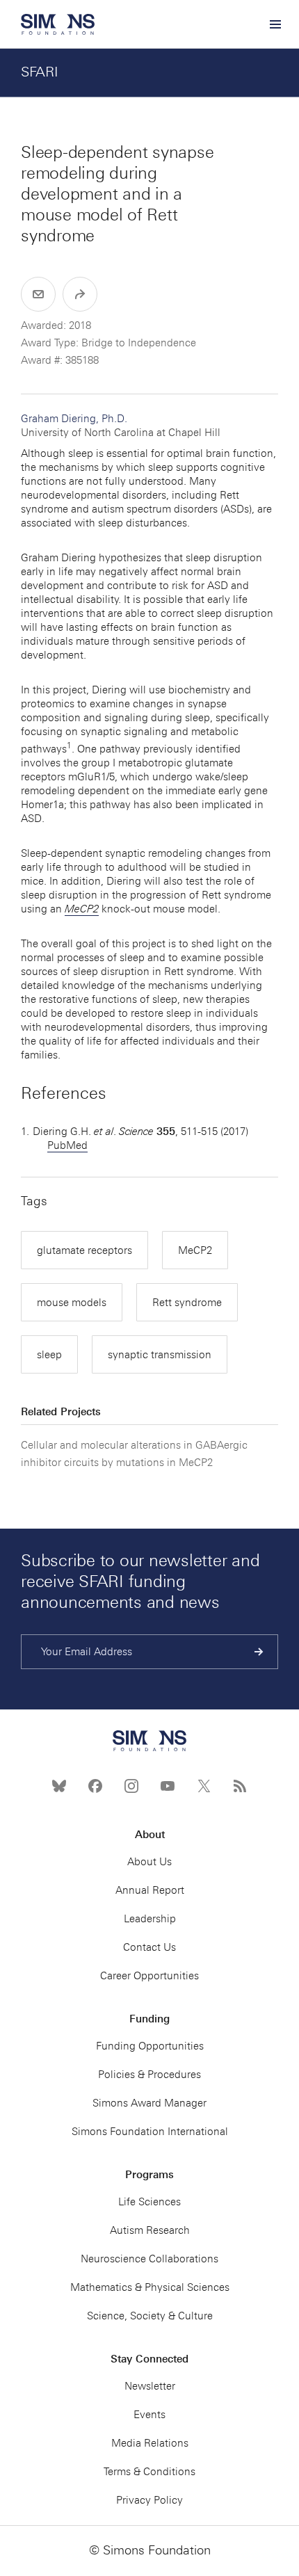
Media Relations (150, 2443)
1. (25, 1132)
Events (149, 2415)
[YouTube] (168, 1786)
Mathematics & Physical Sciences (150, 2287)
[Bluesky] (59, 1786)
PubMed (67, 1145)
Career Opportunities (149, 1976)
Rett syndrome (187, 1303)
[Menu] (275, 24)
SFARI (40, 72)
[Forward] (80, 294)
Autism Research (150, 2230)
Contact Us (149, 1947)
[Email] (38, 294)
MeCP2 (195, 1250)
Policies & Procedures (149, 2075)
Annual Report (150, 1890)
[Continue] (259, 1652)
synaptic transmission (160, 1355)
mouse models (72, 1303)
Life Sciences (149, 2202)
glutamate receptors (84, 1250)
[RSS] (240, 1786)
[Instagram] (131, 1786)
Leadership (150, 1919)
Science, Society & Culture (150, 2316)
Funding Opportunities (150, 2046)
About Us (149, 1862)
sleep (49, 1355)
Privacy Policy (149, 2500)
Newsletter (150, 2386)
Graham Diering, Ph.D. (121, 426)
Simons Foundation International (150, 2132)
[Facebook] (95, 1786)
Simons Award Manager (149, 2103)
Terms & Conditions (149, 2472)
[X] (204, 1786)
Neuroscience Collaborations (149, 2259)
